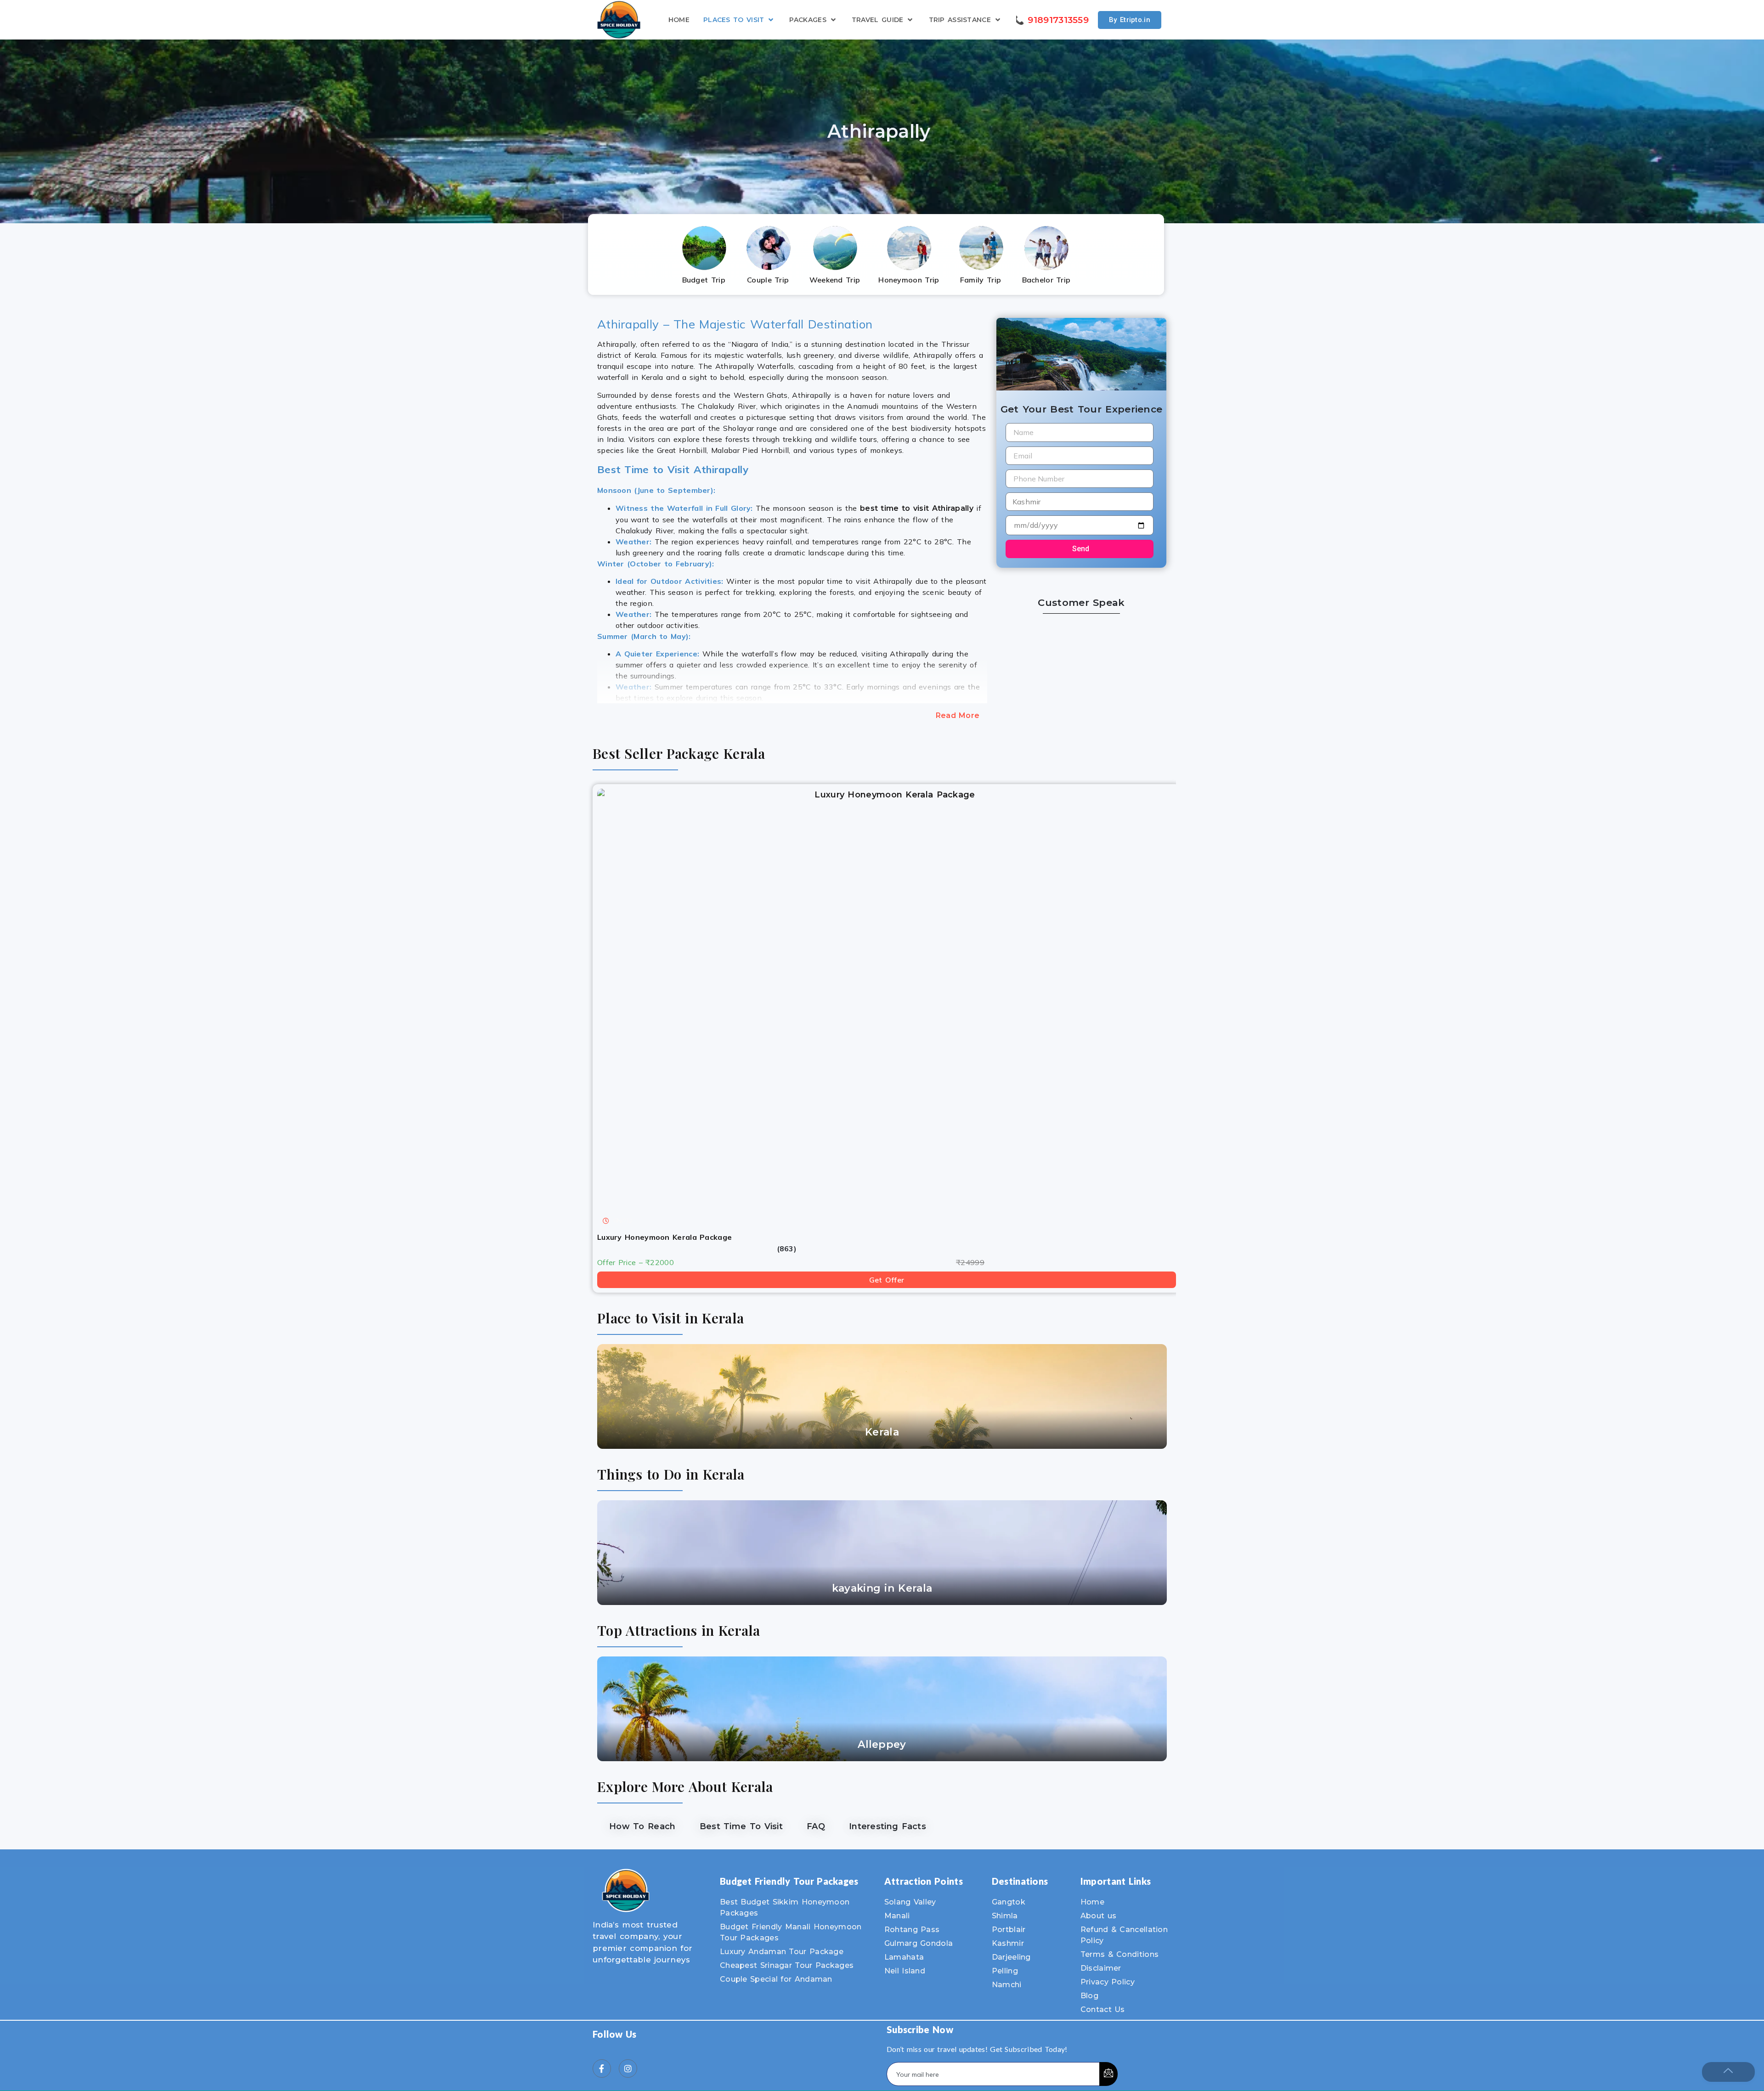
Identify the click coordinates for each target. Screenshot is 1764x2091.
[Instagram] (628, 2068)
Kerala (882, 1432)
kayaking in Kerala (882, 1588)
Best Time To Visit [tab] (741, 1826)
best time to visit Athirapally (917, 508)
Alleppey (882, 1744)
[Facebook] (602, 2068)
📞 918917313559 (1051, 20)
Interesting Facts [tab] (888, 1826)
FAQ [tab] (816, 1826)
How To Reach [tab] (642, 1826)
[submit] (1108, 2074)
